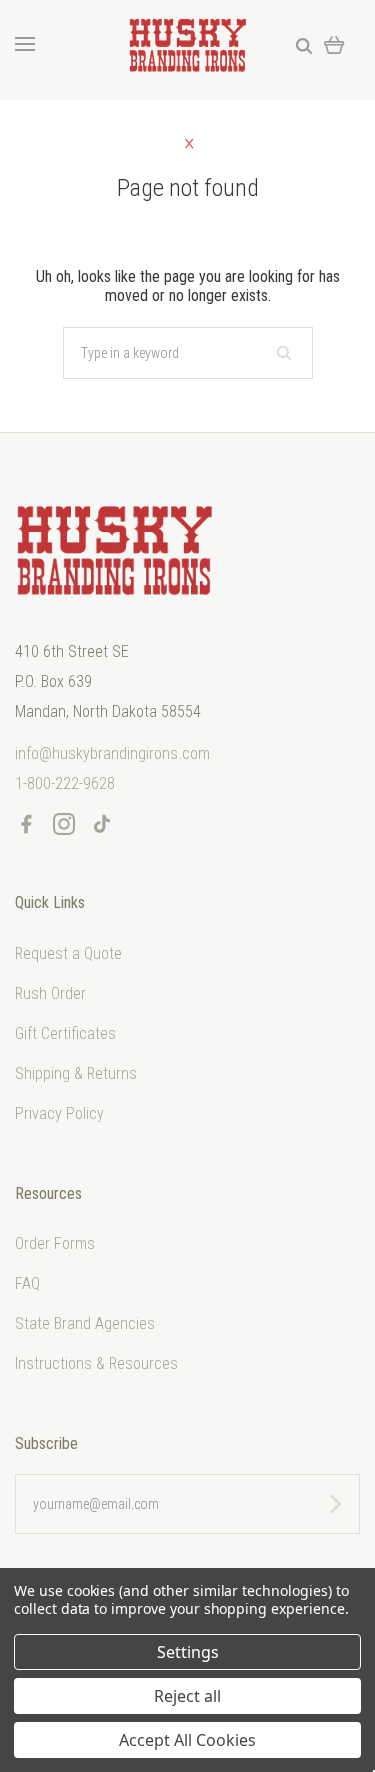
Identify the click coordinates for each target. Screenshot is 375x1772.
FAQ (27, 1283)
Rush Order (50, 993)
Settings (188, 1652)
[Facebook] (26, 828)
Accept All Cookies (187, 1740)
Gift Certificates (65, 1033)
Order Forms (55, 1243)
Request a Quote (68, 953)
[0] (334, 44)
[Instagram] (64, 828)
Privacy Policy (59, 1113)
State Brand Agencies (85, 1323)
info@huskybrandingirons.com (112, 753)
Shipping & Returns (76, 1073)
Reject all (187, 1696)
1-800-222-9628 (65, 783)
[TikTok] (102, 828)
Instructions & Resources (96, 1363)
